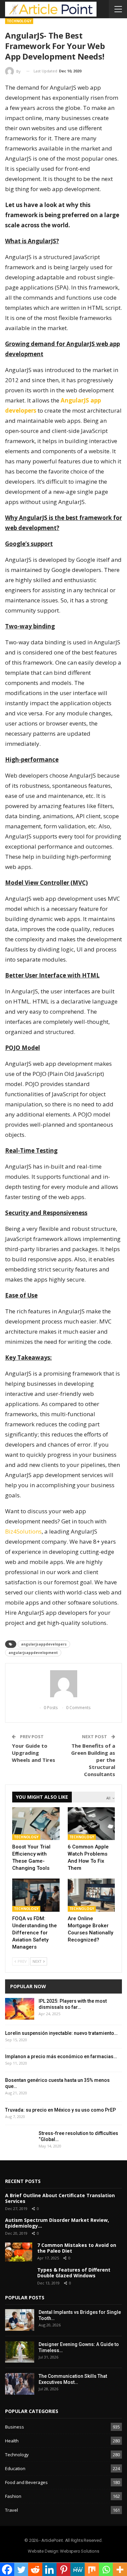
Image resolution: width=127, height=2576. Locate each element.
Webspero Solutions (79, 2551)
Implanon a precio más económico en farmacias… (61, 2056)
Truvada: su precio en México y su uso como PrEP (60, 2110)
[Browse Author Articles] (63, 1684)
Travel (12, 2510)
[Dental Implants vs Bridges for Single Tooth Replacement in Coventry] (20, 2320)
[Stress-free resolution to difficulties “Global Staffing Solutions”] (20, 2141)
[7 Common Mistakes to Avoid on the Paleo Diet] (19, 2252)
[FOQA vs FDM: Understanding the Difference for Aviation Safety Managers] (36, 1895)
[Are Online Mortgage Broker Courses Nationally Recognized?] (91, 1895)
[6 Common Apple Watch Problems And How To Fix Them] (91, 1824)
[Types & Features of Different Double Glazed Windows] (19, 2277)
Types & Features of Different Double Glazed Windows (74, 2273)
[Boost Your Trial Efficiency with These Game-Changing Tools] (36, 1824)
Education (15, 2468)
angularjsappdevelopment (33, 1653)
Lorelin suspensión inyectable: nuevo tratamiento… (61, 2033)
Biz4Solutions (23, 1531)
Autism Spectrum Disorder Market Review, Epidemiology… (57, 2223)
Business (15, 2427)
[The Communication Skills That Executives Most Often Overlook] (20, 2384)
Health (12, 2441)
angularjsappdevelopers (44, 1644)
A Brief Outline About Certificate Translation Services (60, 2198)
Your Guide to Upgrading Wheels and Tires (34, 1753)
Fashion (13, 2496)
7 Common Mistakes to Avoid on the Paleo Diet (77, 2248)
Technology (19, 21)
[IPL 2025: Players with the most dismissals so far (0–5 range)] (20, 2009)
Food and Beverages (26, 2482)
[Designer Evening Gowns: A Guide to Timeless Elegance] (20, 2352)
